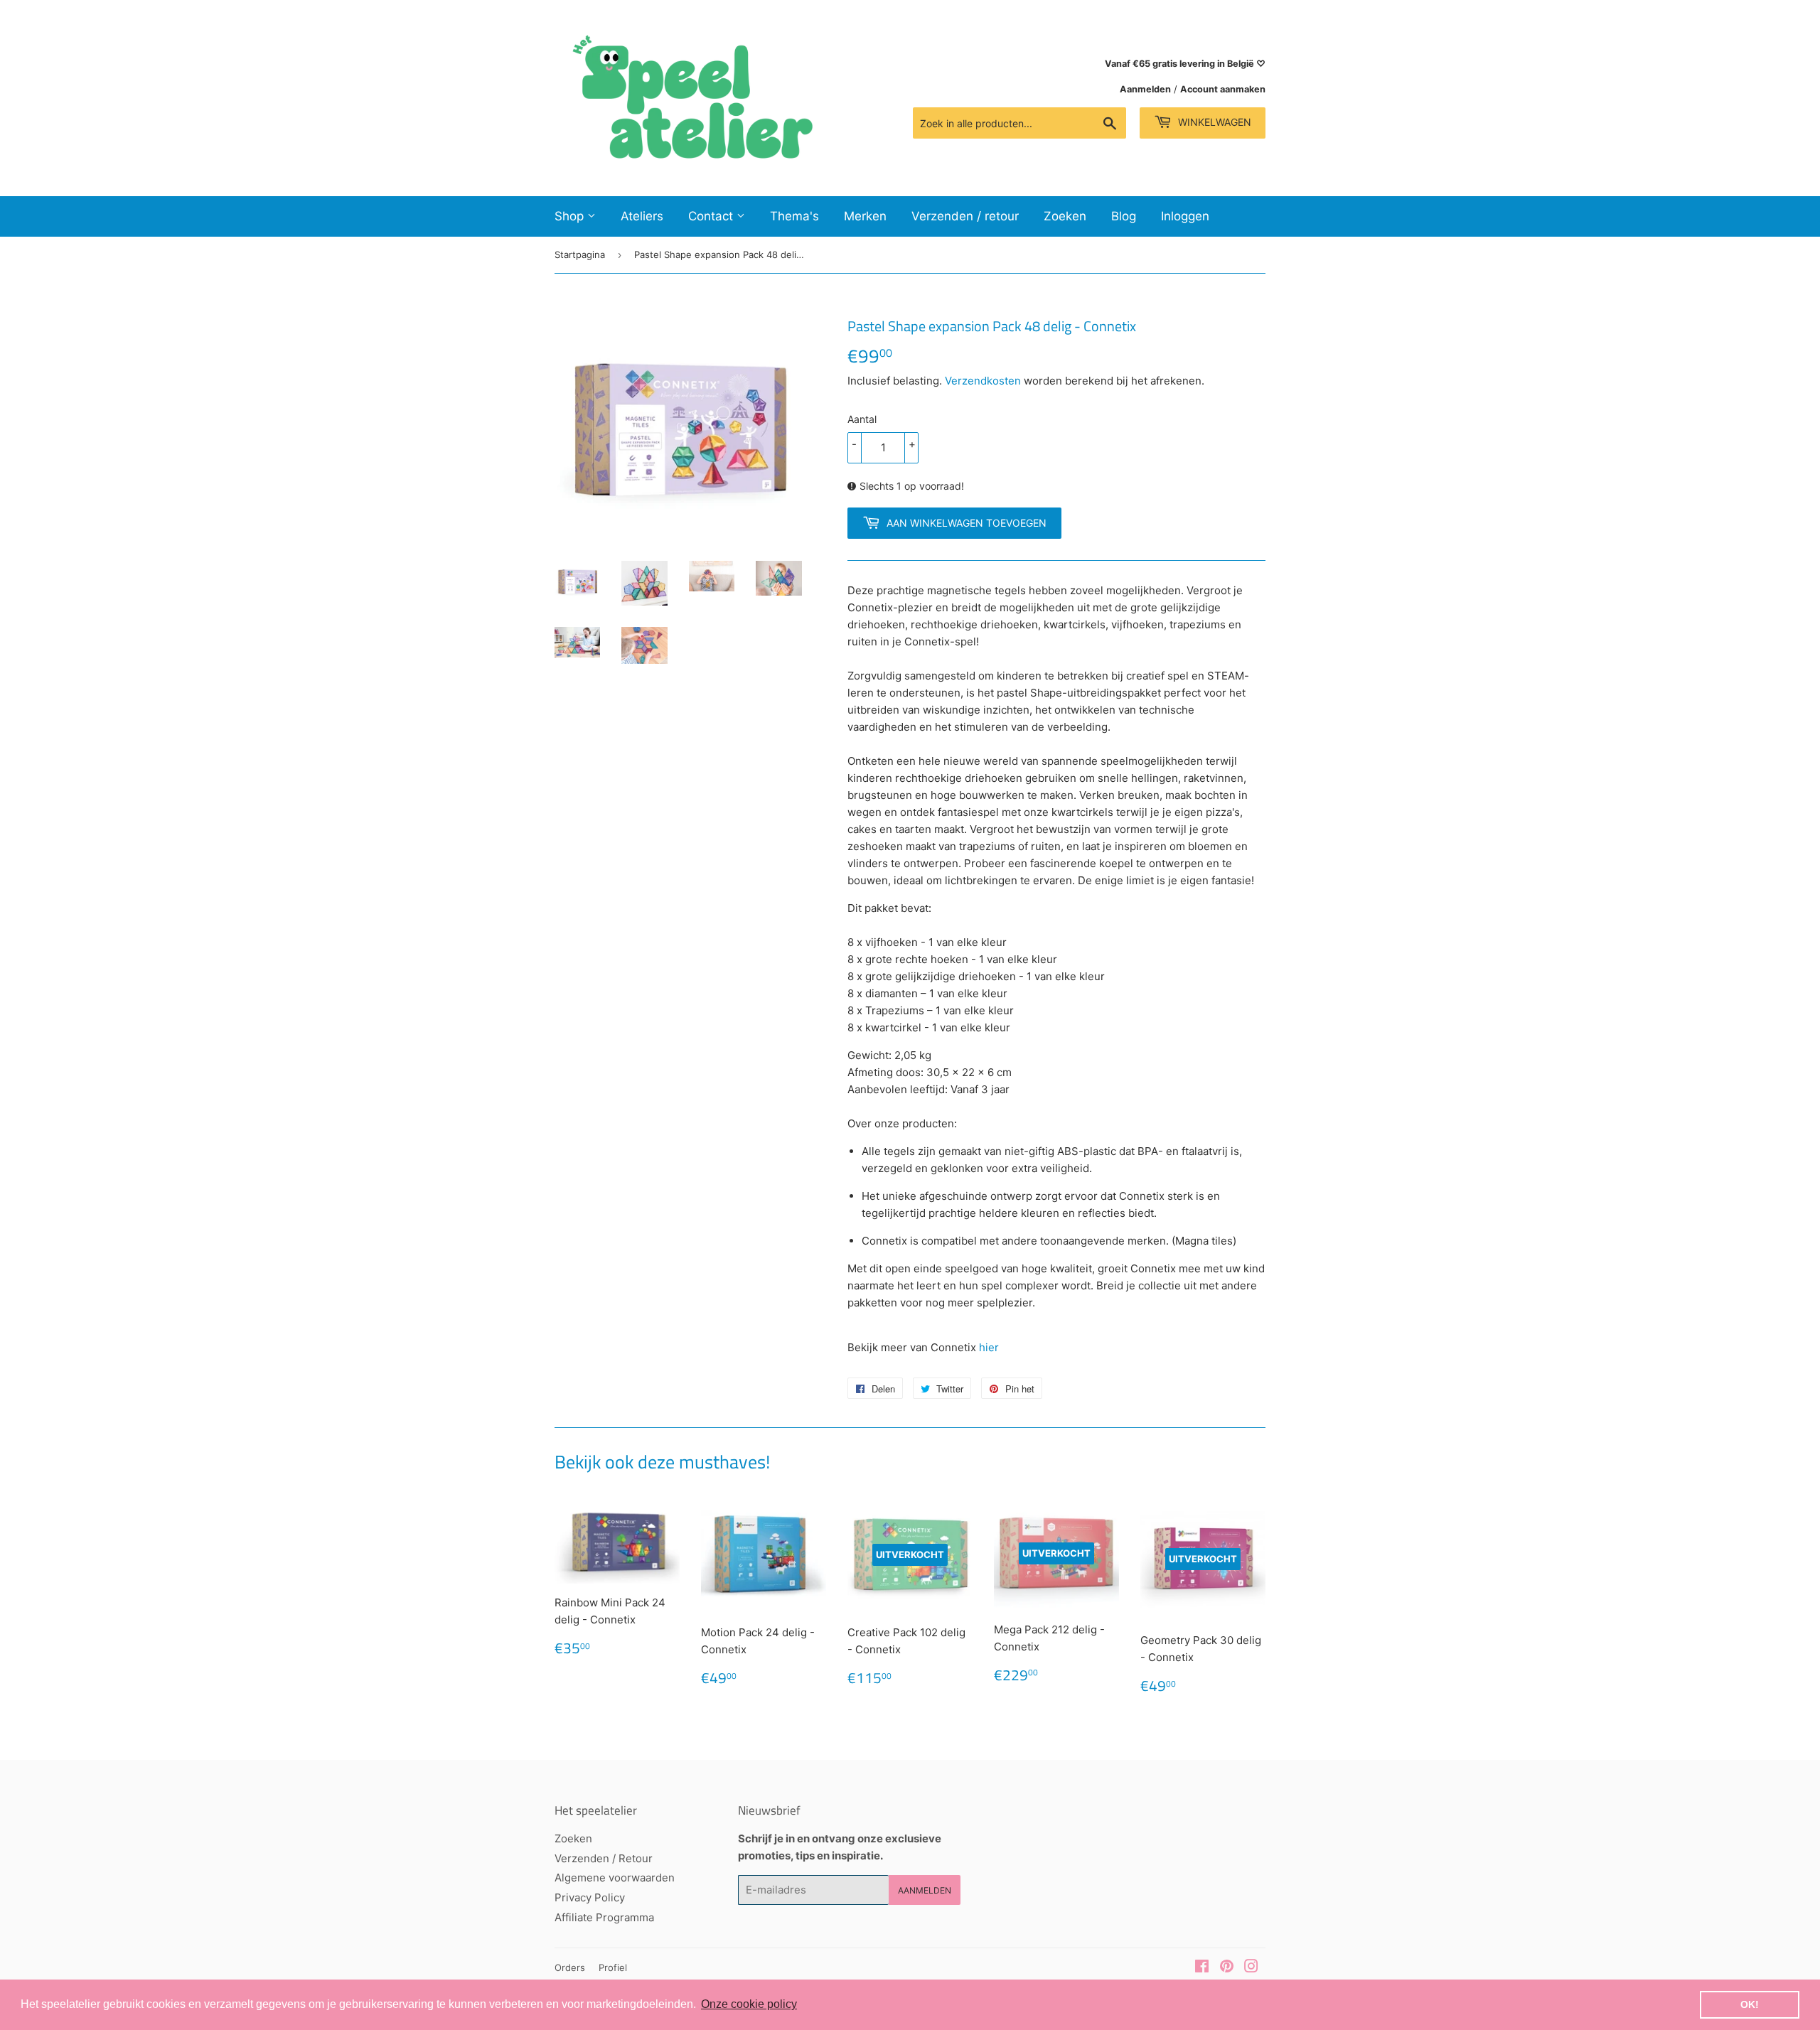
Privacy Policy (590, 1897)
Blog (1124, 216)
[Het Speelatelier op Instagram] (1251, 1968)
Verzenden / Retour (604, 1858)
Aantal (862, 419)
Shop (571, 216)
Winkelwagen (1213, 122)
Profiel (613, 1967)
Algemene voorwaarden (615, 1878)
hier (989, 1347)
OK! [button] (1750, 2004)
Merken (865, 216)
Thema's (794, 216)
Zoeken (1065, 216)
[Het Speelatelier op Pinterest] (1227, 1968)
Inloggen (1185, 216)
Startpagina (580, 254)
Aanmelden (1145, 89)
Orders (570, 1967)
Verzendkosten (983, 381)
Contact (712, 216)
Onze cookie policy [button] (749, 2004)
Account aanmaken (1223, 89)
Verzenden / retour (965, 216)
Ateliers (642, 216)
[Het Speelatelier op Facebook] (1202, 1968)
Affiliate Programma (604, 1917)
